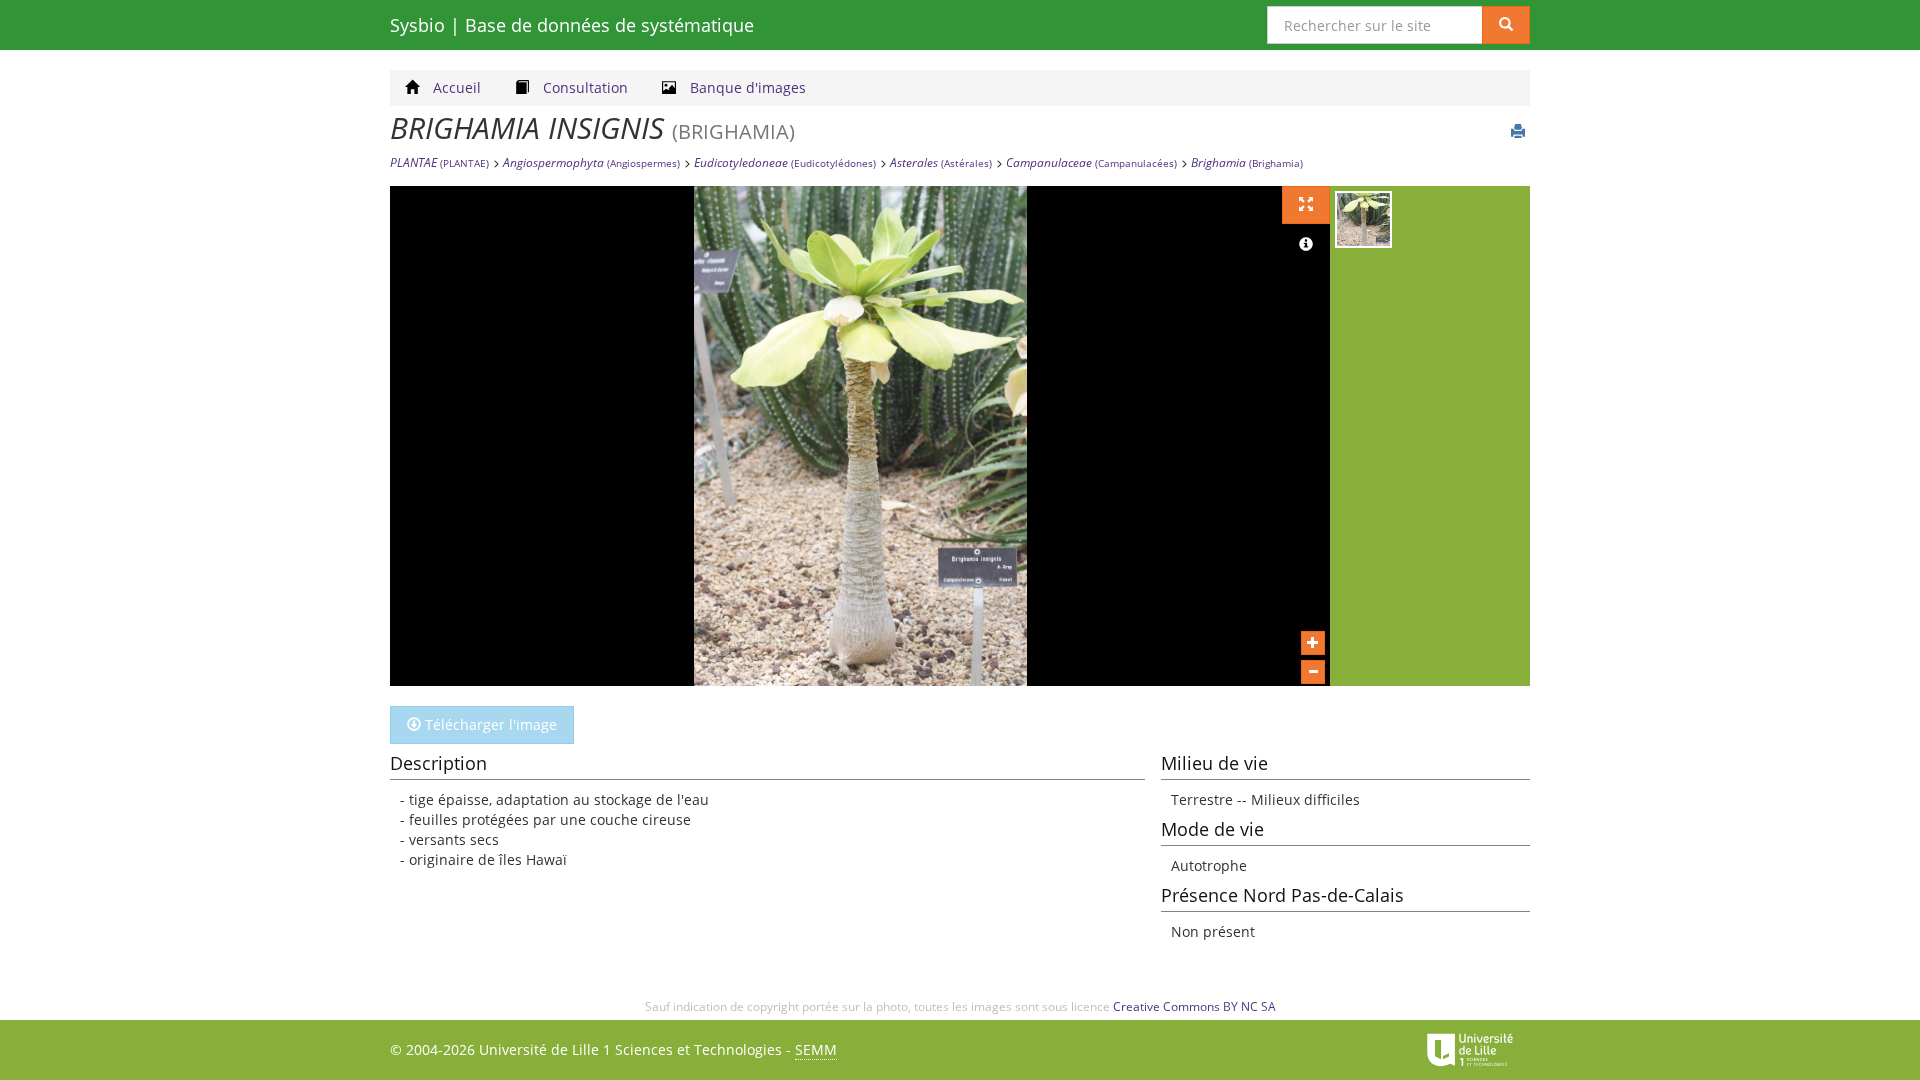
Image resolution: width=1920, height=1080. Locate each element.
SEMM (816, 1049)
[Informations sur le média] (1306, 245)
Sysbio (572, 25)
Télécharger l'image (489, 724)
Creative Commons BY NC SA (1194, 1006)
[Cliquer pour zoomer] (1313, 643)
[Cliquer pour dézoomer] (1313, 672)
